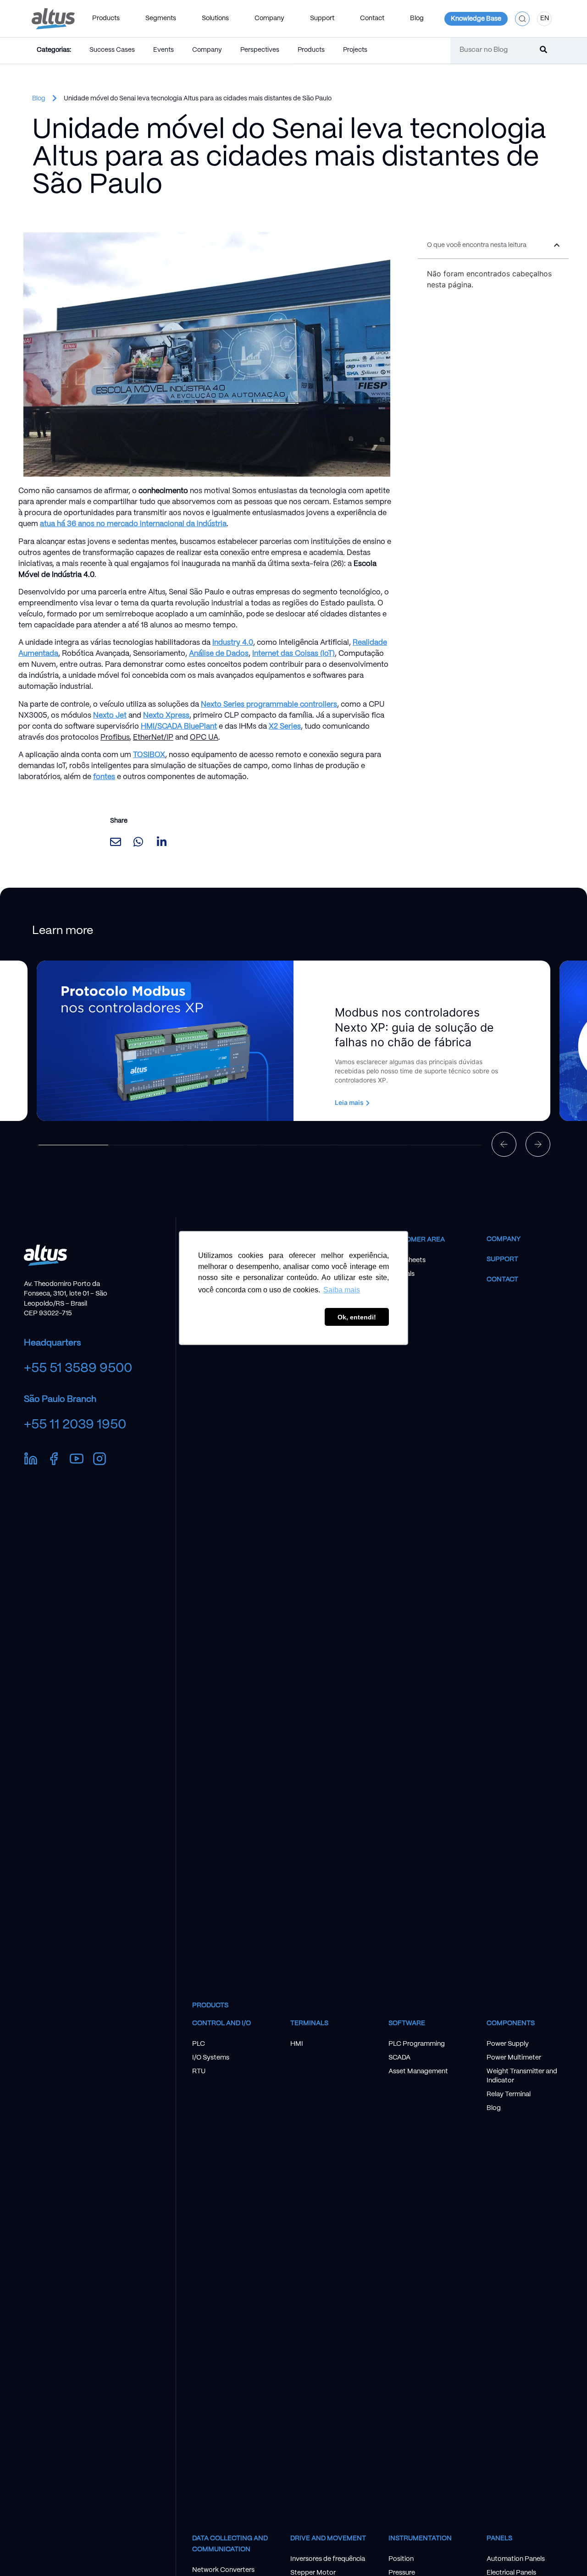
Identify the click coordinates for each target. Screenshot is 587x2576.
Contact (502, 1280)
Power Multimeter (514, 2058)
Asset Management (418, 2071)
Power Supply (508, 2044)
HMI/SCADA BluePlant (179, 727)
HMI (297, 2044)
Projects (355, 50)
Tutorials (401, 1274)
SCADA (399, 2058)
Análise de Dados (219, 654)
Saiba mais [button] (342, 1290)
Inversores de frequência (328, 2559)
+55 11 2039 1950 (75, 1425)
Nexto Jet (110, 716)
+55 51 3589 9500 (78, 1368)
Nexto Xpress (166, 716)
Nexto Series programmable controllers (269, 705)
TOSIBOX (149, 755)
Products (311, 50)
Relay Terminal (509, 2094)
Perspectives (260, 50)
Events (163, 50)
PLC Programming (417, 2044)
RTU (199, 2071)
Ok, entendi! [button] (357, 1317)
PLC (199, 2044)
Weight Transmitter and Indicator (522, 2076)
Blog (417, 18)
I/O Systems (211, 2058)
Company (207, 50)
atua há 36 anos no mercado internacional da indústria (133, 524)
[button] (522, 19)
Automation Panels (516, 2559)
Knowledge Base (476, 19)
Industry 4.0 (233, 643)
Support (502, 1259)
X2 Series (285, 727)
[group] (293, 1041)
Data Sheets (407, 1260)
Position (401, 2559)
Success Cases (112, 50)
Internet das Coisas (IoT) (293, 654)
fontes (104, 777)
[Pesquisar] (543, 50)
